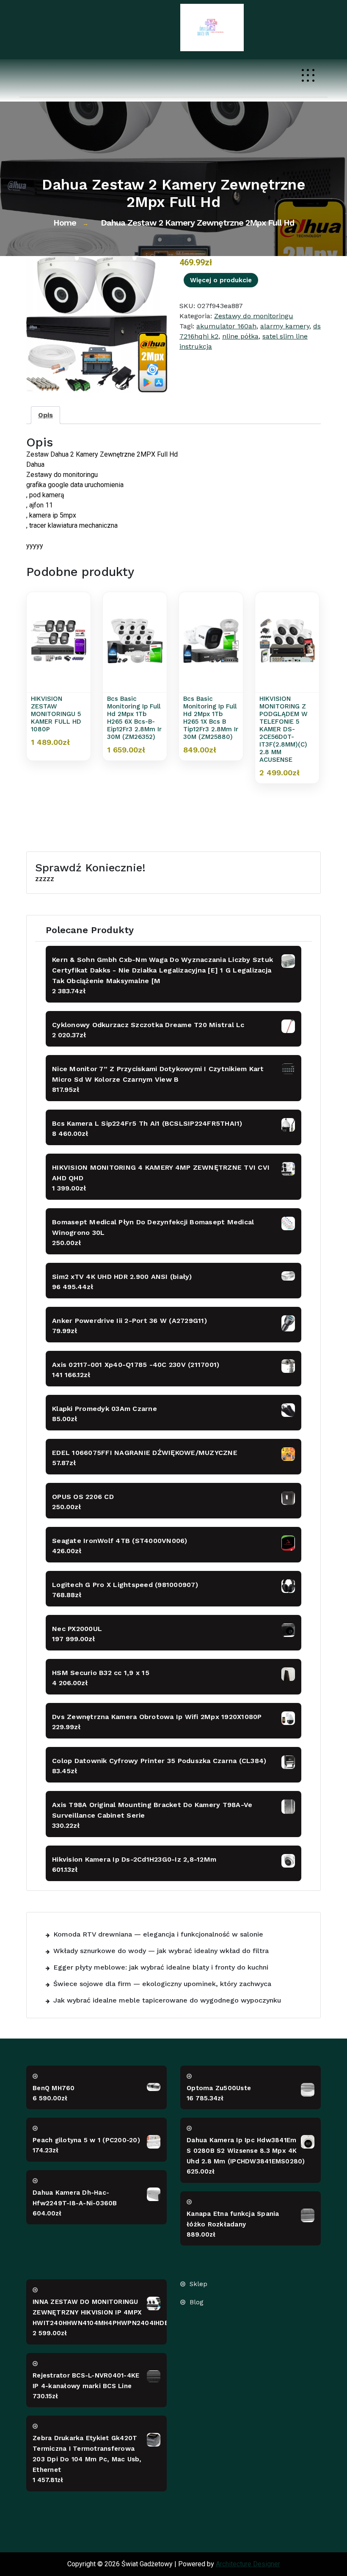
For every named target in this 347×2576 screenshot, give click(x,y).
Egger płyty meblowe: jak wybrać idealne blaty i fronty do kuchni (161, 1967)
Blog (197, 2302)
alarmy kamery (285, 326)
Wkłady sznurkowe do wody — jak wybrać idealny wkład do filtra (161, 1951)
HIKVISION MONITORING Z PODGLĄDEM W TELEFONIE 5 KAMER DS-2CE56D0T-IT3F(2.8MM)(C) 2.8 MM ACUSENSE (284, 729)
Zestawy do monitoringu (254, 316)
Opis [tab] (45, 415)
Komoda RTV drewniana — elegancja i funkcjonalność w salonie (158, 1934)
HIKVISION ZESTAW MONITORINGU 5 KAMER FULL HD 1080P (56, 714)
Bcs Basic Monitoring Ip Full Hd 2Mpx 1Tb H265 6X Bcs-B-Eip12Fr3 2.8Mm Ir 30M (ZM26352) (134, 718)
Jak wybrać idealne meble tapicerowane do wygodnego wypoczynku (167, 2000)
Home (65, 223)
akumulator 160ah (226, 326)
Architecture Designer (248, 2564)
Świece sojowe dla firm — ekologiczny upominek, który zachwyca (162, 1984)
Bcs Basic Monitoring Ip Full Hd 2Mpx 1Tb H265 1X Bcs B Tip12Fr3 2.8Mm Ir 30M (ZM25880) (211, 718)
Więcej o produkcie (221, 280)
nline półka (240, 336)
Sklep (198, 2284)
